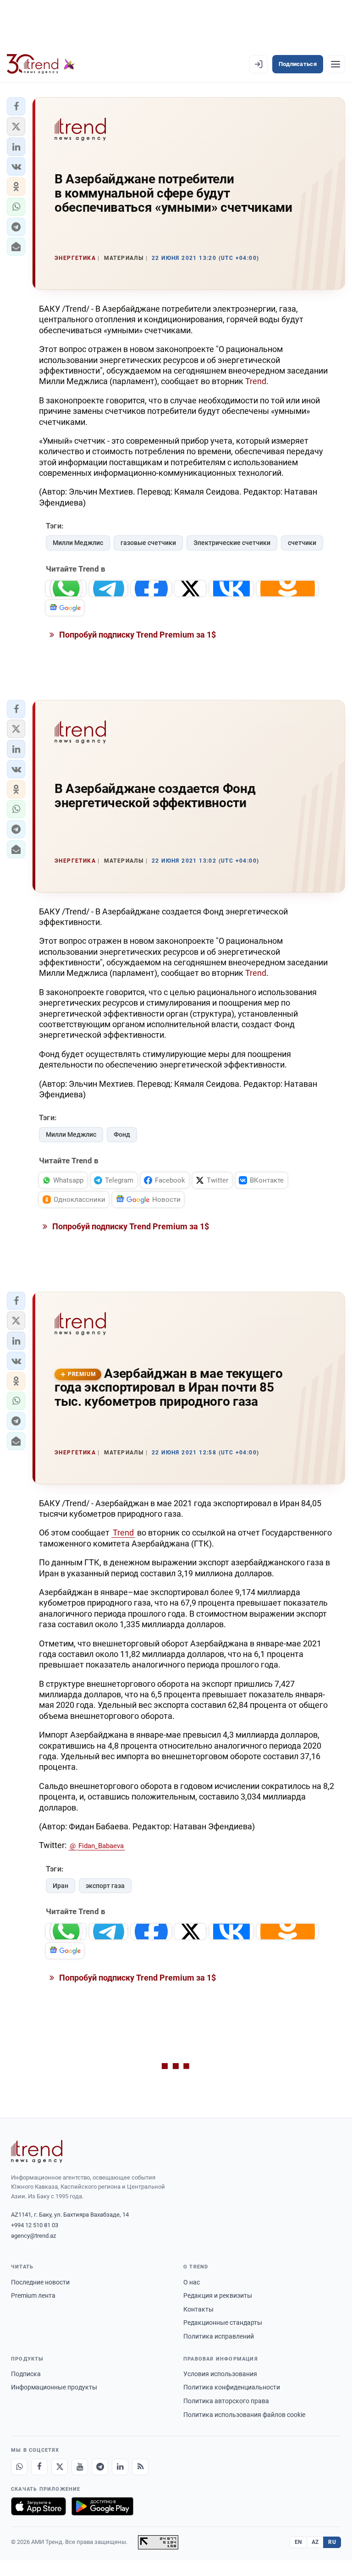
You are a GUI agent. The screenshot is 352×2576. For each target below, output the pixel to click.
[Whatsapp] (19, 2467)
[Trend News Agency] (37, 2152)
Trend (256, 381)
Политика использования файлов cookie (244, 2415)
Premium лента (33, 2295)
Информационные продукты (54, 2387)
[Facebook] (39, 2467)
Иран (60, 1886)
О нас (192, 2282)
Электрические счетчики (232, 543)
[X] (60, 2467)
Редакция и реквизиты (218, 2295)
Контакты (198, 2309)
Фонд (122, 1134)
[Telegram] (100, 2467)
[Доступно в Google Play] (102, 2506)
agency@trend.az (33, 2236)
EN (298, 2542)
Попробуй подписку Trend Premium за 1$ (137, 635)
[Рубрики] (335, 64)
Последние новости (40, 2282)
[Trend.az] (41, 64)
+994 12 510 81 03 (35, 2225)
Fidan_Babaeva (101, 1846)
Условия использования (220, 2374)
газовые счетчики (148, 543)
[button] (16, 106)
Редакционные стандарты (223, 2323)
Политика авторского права (226, 2401)
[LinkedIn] (120, 2467)
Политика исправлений (219, 2336)
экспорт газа (105, 1886)
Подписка (26, 2374)
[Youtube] (80, 2467)
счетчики (302, 543)
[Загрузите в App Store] (38, 2506)
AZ (315, 2542)
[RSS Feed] (140, 2467)
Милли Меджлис (78, 543)
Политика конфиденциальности (232, 2387)
